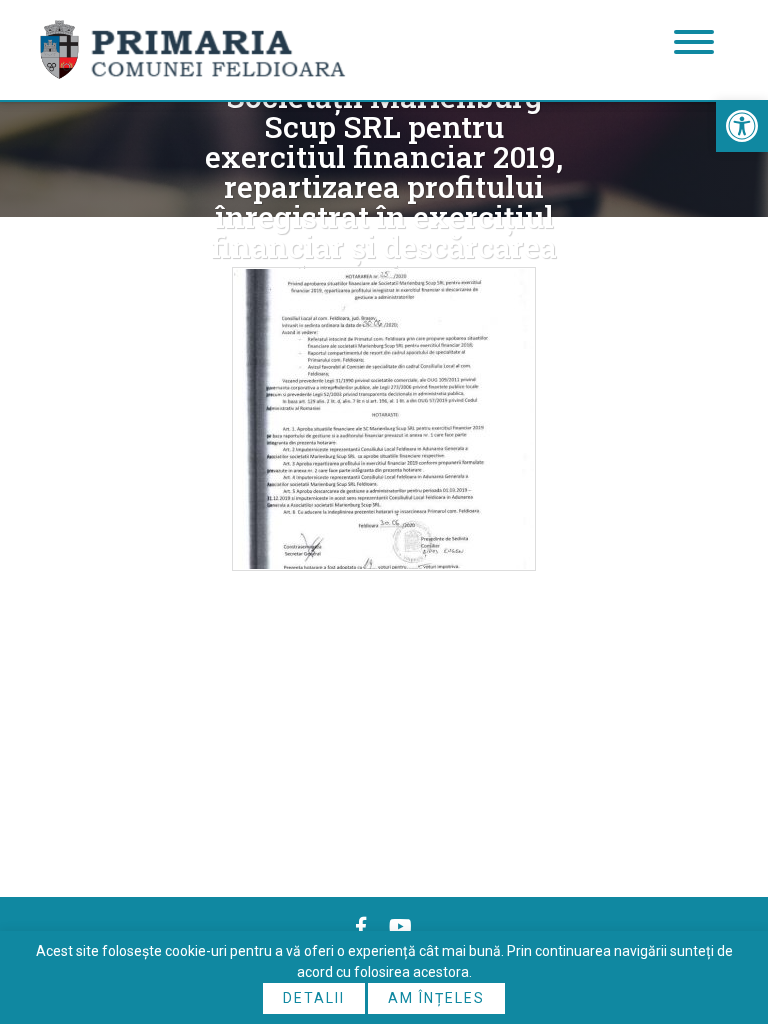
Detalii (314, 998)
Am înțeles (436, 998)
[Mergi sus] (725, 926)
